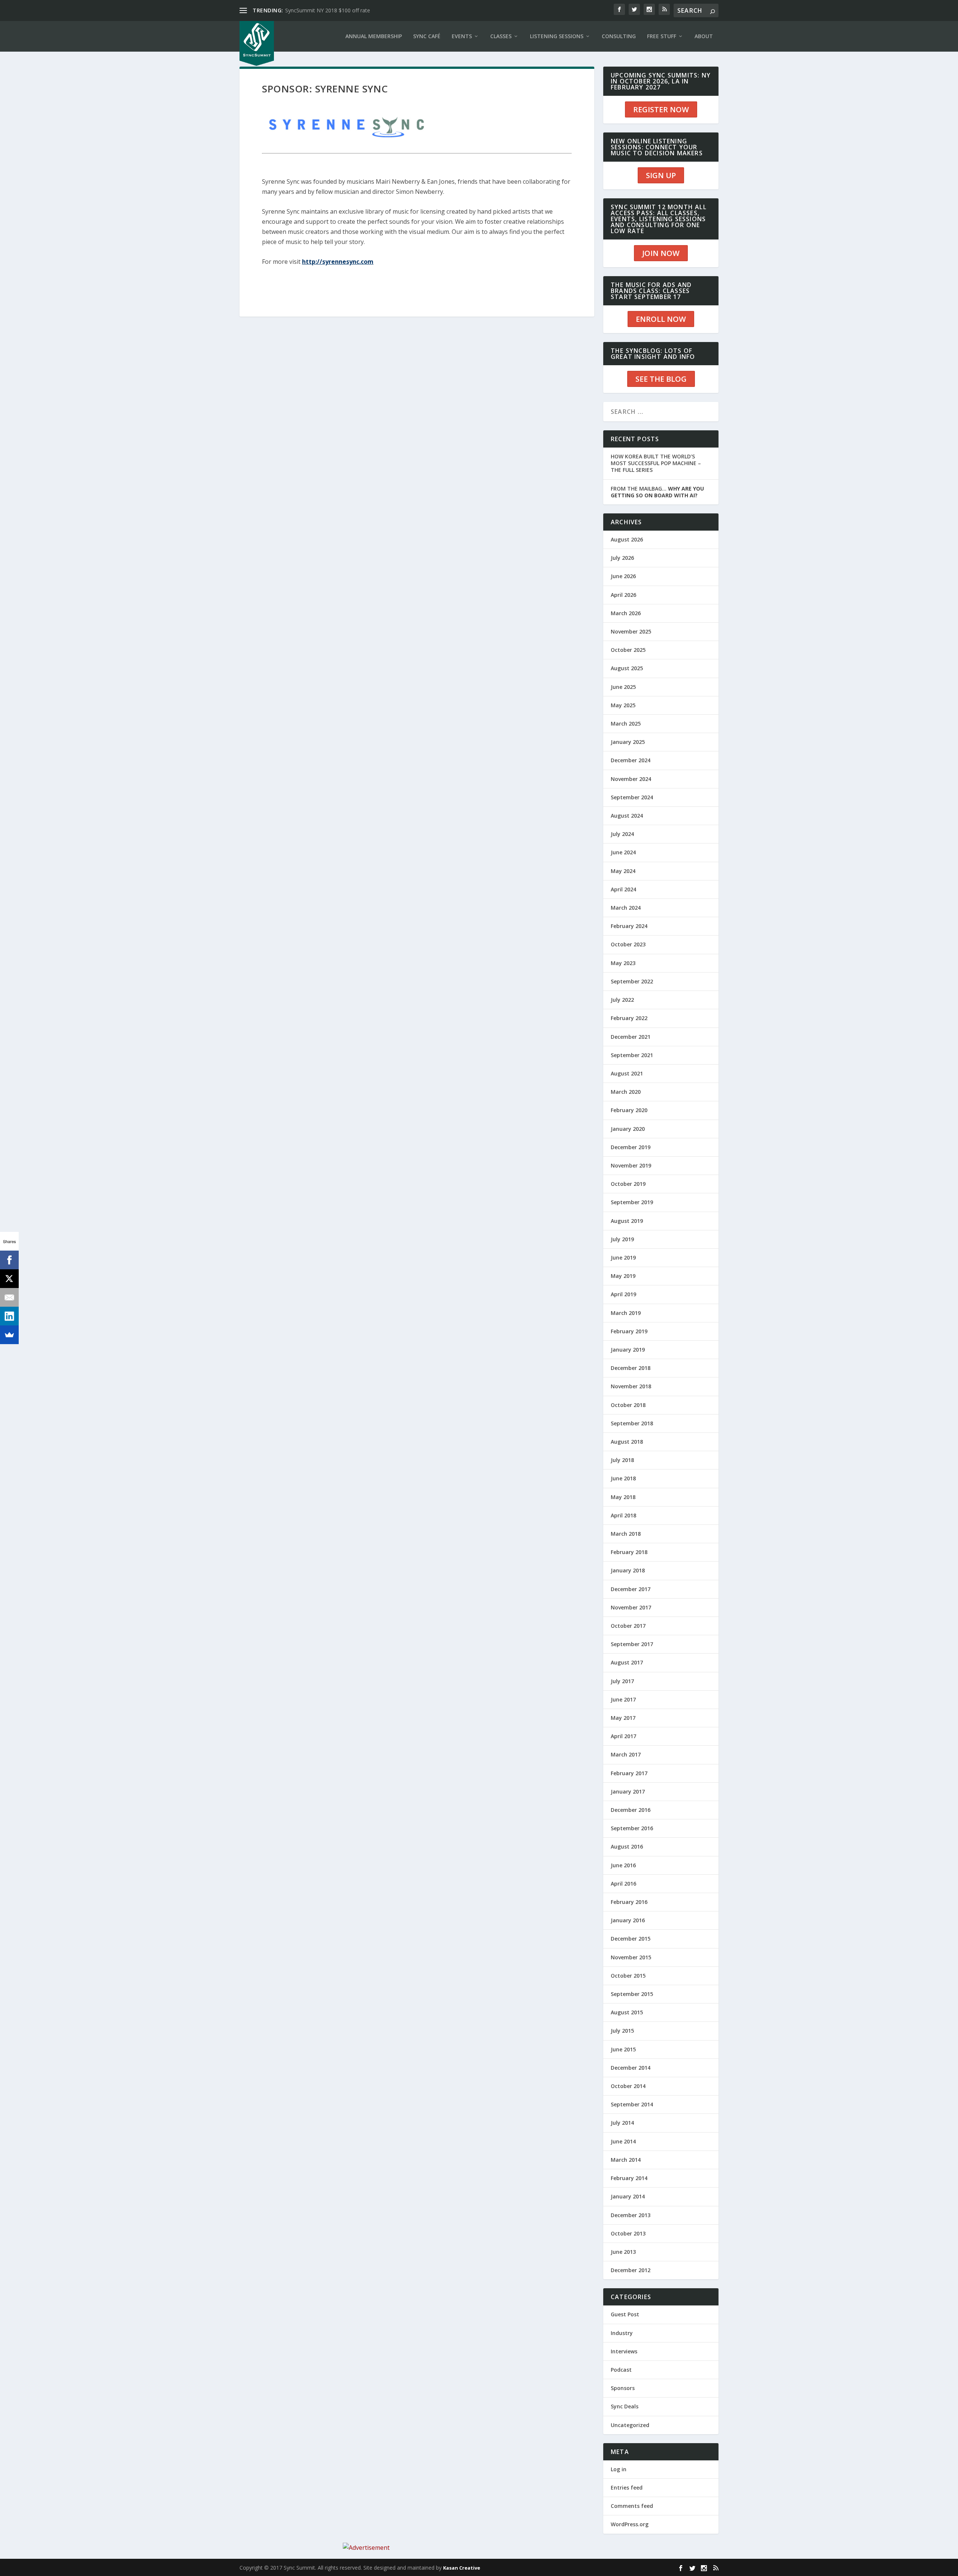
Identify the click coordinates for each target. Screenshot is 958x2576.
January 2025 (628, 742)
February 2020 (629, 1110)
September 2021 (632, 1055)
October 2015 (628, 1976)
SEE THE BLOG (661, 379)
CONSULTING (619, 36)
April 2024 (623, 889)
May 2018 (623, 1497)
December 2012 (631, 2270)
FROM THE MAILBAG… (657, 492)
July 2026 (622, 558)
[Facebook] (9, 1260)
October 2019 (628, 1184)
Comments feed (632, 2506)
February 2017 (629, 1773)
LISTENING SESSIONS (557, 36)
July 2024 (622, 834)
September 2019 (632, 1202)
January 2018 (628, 1570)
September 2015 (632, 1994)
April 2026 (623, 595)
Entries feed (627, 2488)
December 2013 (631, 2215)
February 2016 (629, 1902)
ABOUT (704, 36)
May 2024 (623, 871)
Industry (622, 2333)
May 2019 (623, 1276)
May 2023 (623, 963)
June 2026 (623, 576)
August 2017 (627, 1662)
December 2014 (631, 2068)
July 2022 (622, 1000)
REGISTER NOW (661, 109)
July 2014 (622, 2123)
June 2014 (623, 2141)
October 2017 (628, 1626)
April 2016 (623, 1884)
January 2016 (628, 1920)
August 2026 (627, 539)
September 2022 (632, 981)
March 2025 (626, 724)
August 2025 (627, 668)
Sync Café (427, 36)
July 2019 (622, 1239)
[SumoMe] (9, 1335)
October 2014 (628, 2086)
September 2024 (632, 797)
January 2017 (628, 1791)
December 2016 (631, 1810)
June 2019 (623, 1258)
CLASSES (501, 36)
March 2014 (626, 2160)
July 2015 (622, 2031)
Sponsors (623, 2388)
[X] (9, 1279)
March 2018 (626, 1534)
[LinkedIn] (9, 1316)
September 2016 (632, 1828)
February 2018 (629, 1552)
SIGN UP (661, 175)
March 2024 (626, 908)
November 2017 (631, 1607)
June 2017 (623, 1699)
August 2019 (627, 1221)
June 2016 (623, 1865)
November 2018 (631, 1386)
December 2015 (631, 1939)
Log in (619, 2469)
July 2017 (622, 1681)
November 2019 (631, 1165)
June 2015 (623, 2049)
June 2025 (623, 687)
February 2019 (629, 1331)
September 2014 (632, 2104)
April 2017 (623, 1736)
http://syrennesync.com (338, 262)
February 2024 (629, 926)
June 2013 (623, 2252)
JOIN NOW (661, 253)
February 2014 (629, 2178)
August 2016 (627, 1846)
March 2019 (626, 1313)
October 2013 (628, 2233)
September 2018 (632, 1423)
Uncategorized (630, 2425)
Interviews (624, 2351)
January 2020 (628, 1129)
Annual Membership (374, 36)
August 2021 (627, 1073)
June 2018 (623, 1478)
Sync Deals (625, 2406)
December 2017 (631, 1589)
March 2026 (626, 613)
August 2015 (627, 2012)
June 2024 (623, 852)
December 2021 (631, 1037)
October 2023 (628, 944)
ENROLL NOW (661, 319)
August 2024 (627, 816)
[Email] (9, 1297)
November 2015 (631, 1957)
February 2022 (629, 1018)
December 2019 (631, 1147)
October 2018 (628, 1405)
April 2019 (623, 1294)
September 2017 (632, 1644)
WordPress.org (630, 2524)
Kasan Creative (462, 2568)
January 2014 (628, 2196)
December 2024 (631, 760)
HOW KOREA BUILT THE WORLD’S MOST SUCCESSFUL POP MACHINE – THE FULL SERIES (656, 463)
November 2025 (631, 631)
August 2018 (627, 1442)
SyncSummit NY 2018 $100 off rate (328, 10)
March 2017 (626, 1754)
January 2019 (628, 1350)
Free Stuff (662, 36)
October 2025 (628, 650)
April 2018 (623, 1515)
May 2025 (623, 705)
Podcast (621, 2370)
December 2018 (631, 1368)
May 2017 (623, 1718)
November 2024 (631, 779)
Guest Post (625, 2314)
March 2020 (626, 1092)
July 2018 (622, 1460)
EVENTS (462, 36)
